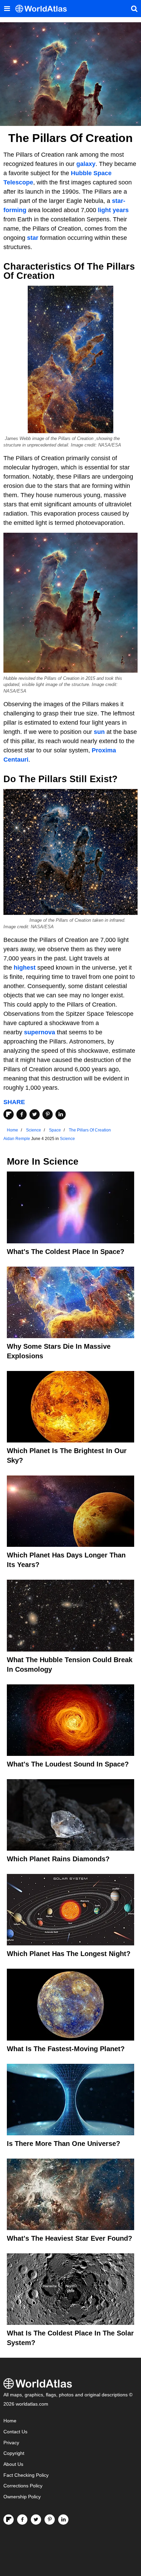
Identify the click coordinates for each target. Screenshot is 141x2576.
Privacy (11, 2443)
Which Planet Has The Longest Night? (69, 1954)
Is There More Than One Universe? (63, 2144)
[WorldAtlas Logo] (44, 9)
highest (25, 968)
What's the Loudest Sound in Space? (68, 1764)
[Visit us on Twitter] (36, 2520)
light (105, 210)
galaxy (86, 164)
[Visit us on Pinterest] (50, 2520)
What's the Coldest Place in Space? (66, 1252)
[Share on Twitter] (35, 1114)
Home (10, 2421)
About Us (13, 2464)
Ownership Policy (22, 2497)
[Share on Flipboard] (9, 1114)
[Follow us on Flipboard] (9, 2520)
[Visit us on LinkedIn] (63, 2520)
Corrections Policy (23, 2486)
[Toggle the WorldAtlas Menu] (7, 9)
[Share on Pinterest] (48, 1114)
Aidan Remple (17, 1139)
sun (99, 732)
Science (67, 1139)
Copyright (14, 2453)
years (121, 210)
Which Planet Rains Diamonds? (58, 1859)
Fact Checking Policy (26, 2475)
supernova (40, 1032)
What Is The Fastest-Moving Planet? (66, 2049)
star (33, 238)
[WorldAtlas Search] (134, 9)
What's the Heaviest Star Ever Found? (69, 2238)
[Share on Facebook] (22, 1114)
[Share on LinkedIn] (61, 1114)
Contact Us (15, 2432)
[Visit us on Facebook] (22, 2520)
